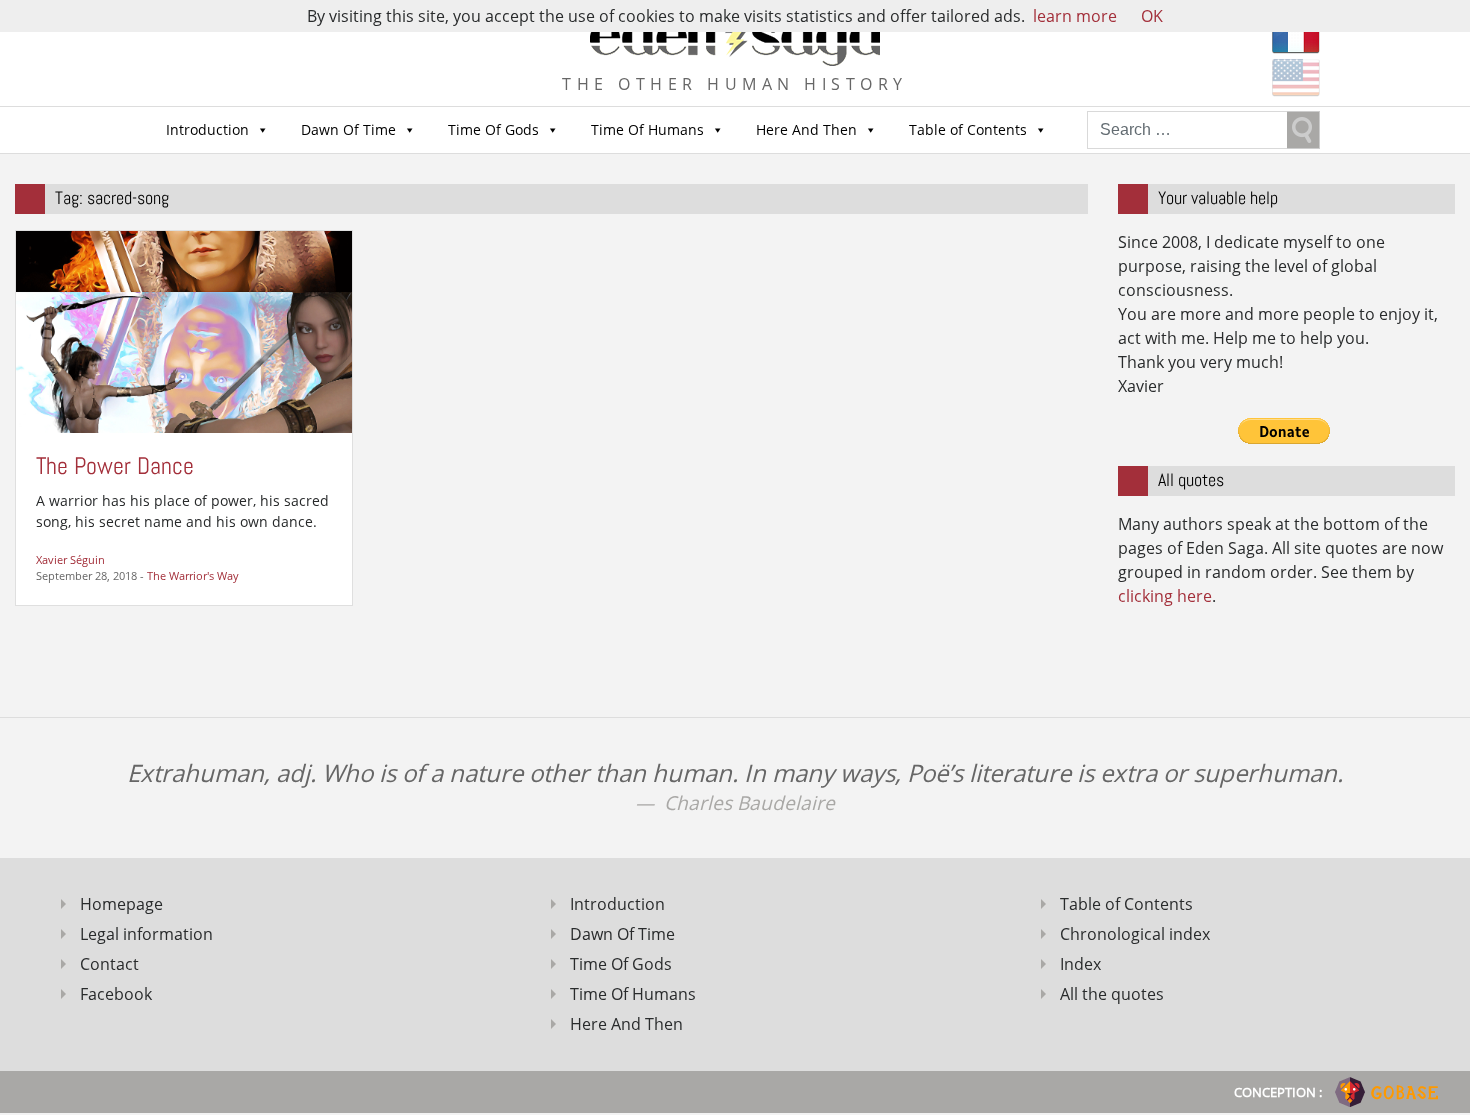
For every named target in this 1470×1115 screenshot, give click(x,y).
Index (1080, 964)
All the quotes (1112, 994)
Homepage (121, 904)
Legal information (146, 934)
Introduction (207, 129)
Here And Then (806, 129)
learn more (1075, 16)
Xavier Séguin (70, 559)
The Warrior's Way (193, 575)
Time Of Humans (647, 129)
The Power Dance (115, 465)
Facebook (116, 994)
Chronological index (1135, 934)
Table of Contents (968, 129)
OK (1152, 16)
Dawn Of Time (348, 129)
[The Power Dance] (184, 330)
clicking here (1165, 596)
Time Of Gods (493, 129)
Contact (109, 964)
